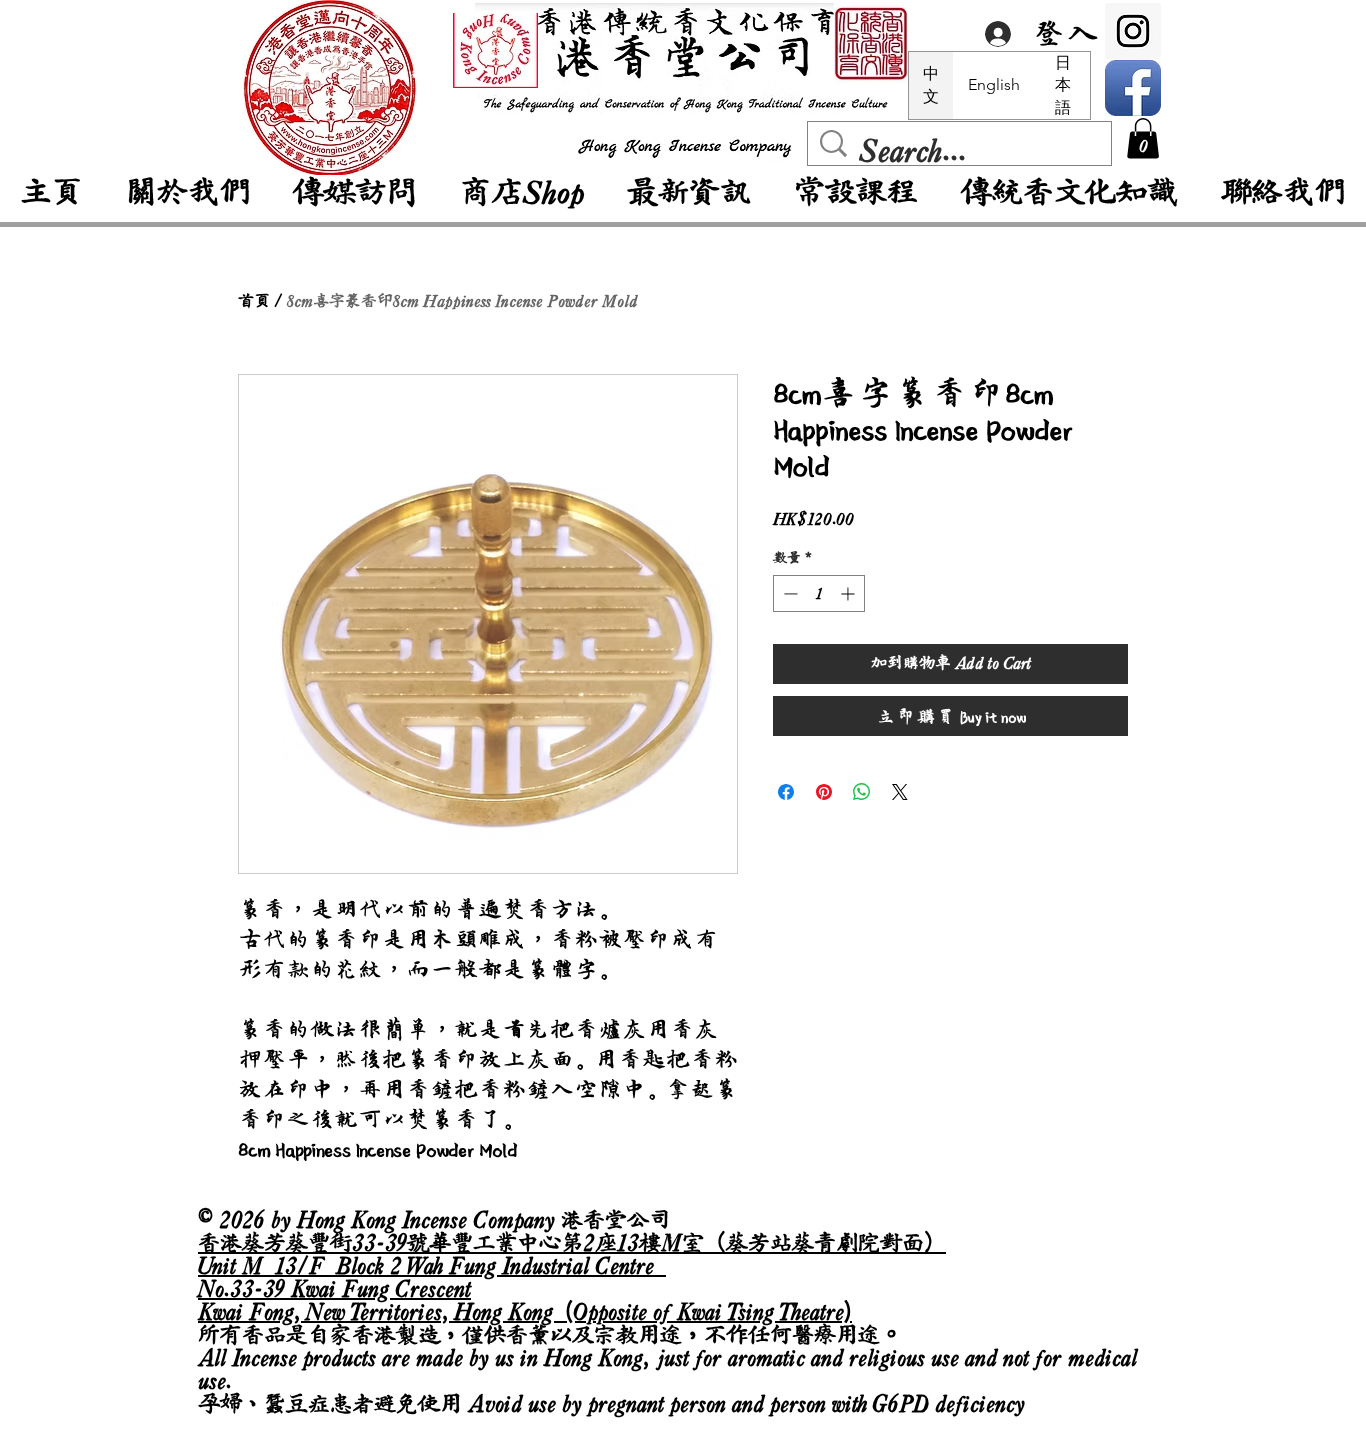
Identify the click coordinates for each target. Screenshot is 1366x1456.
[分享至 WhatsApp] (862, 792)
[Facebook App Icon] (1133, 88)
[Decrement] (788, 593)
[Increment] (849, 593)
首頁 (254, 301)
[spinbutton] (819, 593)
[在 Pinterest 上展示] (824, 792)
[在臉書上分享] (786, 792)
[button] (1143, 138)
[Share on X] (900, 792)
